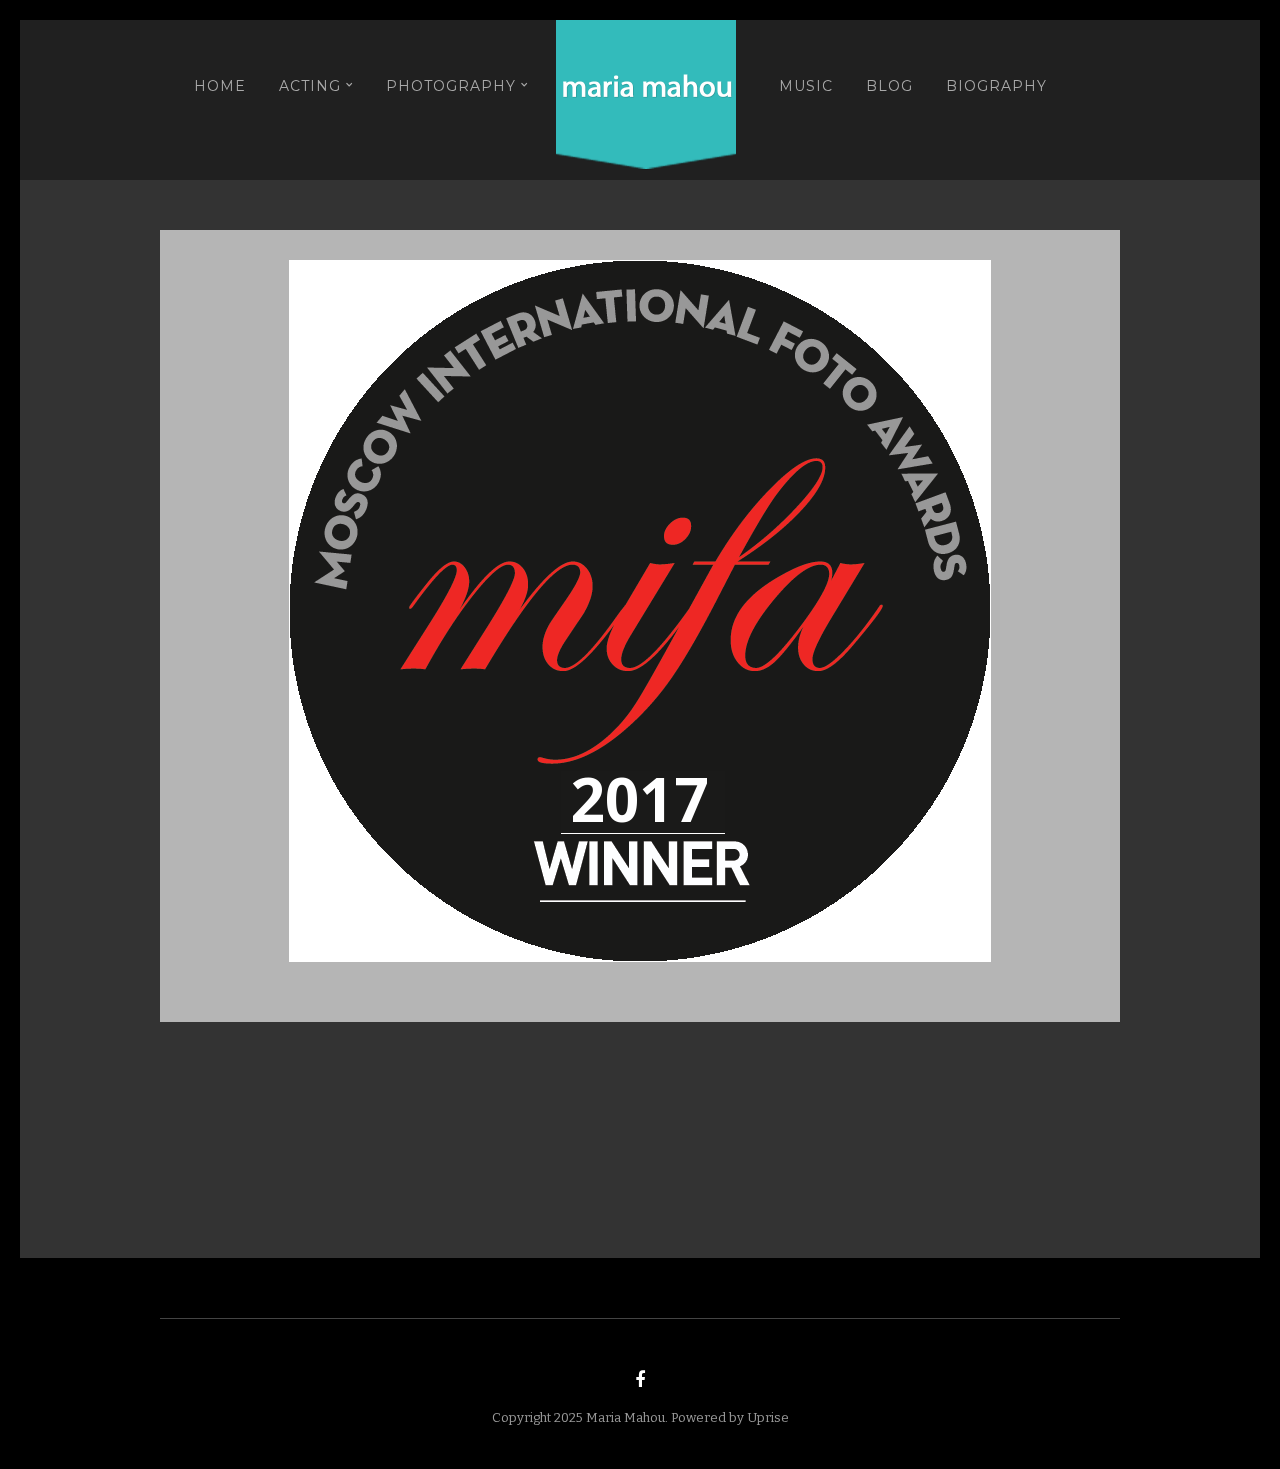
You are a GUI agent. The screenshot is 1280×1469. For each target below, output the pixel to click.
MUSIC (806, 86)
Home (220, 86)
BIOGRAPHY (996, 86)
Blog (889, 86)
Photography (451, 86)
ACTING (310, 86)
